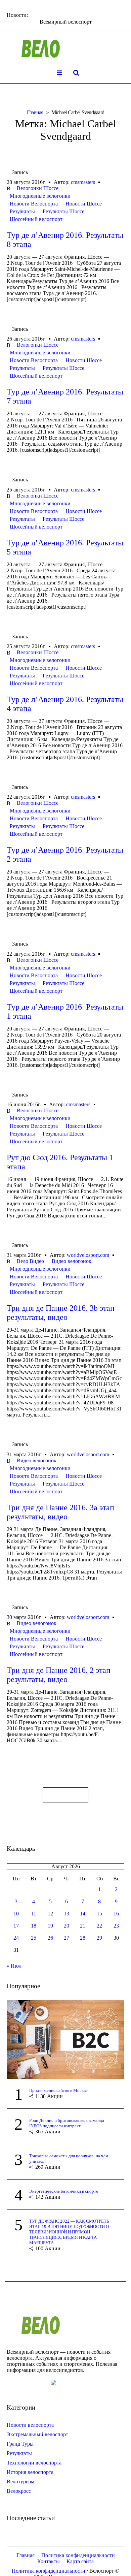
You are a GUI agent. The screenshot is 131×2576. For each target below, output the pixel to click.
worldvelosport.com (88, 1255)
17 (16, 1926)
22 (99, 1926)
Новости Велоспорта (34, 204)
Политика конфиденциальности (78, 2555)
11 (34, 1914)
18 (34, 1926)
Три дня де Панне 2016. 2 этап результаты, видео (59, 1675)
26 (50, 1938)
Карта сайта (80, 2561)
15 (99, 1914)
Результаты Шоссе (63, 211)
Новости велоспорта (30, 2425)
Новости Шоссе (84, 204)
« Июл (14, 1966)
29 (99, 1938)
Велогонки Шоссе (38, 188)
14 (83, 1914)
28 (83, 1938)
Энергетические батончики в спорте (64, 2191)
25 (34, 1938)
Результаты (22, 211)
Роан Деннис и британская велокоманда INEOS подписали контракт (67, 2123)
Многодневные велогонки (40, 196)
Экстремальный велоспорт (37, 2434)
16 (116, 1914)
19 (50, 1926)
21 (83, 1926)
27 (67, 1938)
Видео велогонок (72, 1261)
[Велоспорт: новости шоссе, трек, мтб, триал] (65, 49)
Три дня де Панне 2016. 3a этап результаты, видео (60, 1512)
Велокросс (19, 2491)
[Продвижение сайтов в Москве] (65, 2039)
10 (16, 1914)
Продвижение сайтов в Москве (58, 2090)
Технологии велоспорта (34, 2463)
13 (67, 1914)
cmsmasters (83, 182)
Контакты (49, 2561)
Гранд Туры (20, 2444)
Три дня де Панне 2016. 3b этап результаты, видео (61, 1313)
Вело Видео (30, 1261)
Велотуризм (20, 2482)
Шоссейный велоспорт (36, 219)
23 (116, 1926)
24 (16, 1938)
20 (67, 1926)
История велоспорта (30, 2472)
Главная (35, 112)
